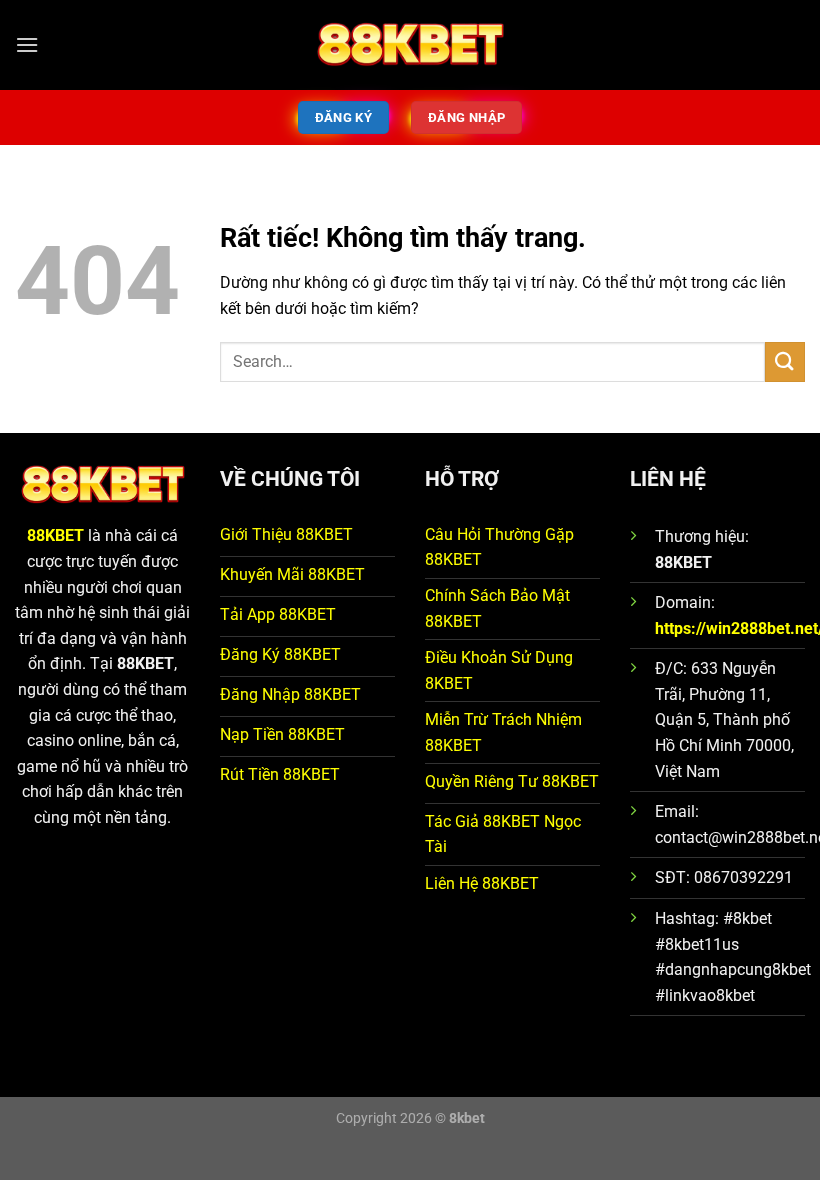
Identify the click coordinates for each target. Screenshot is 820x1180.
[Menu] (27, 44)
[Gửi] (785, 361)
